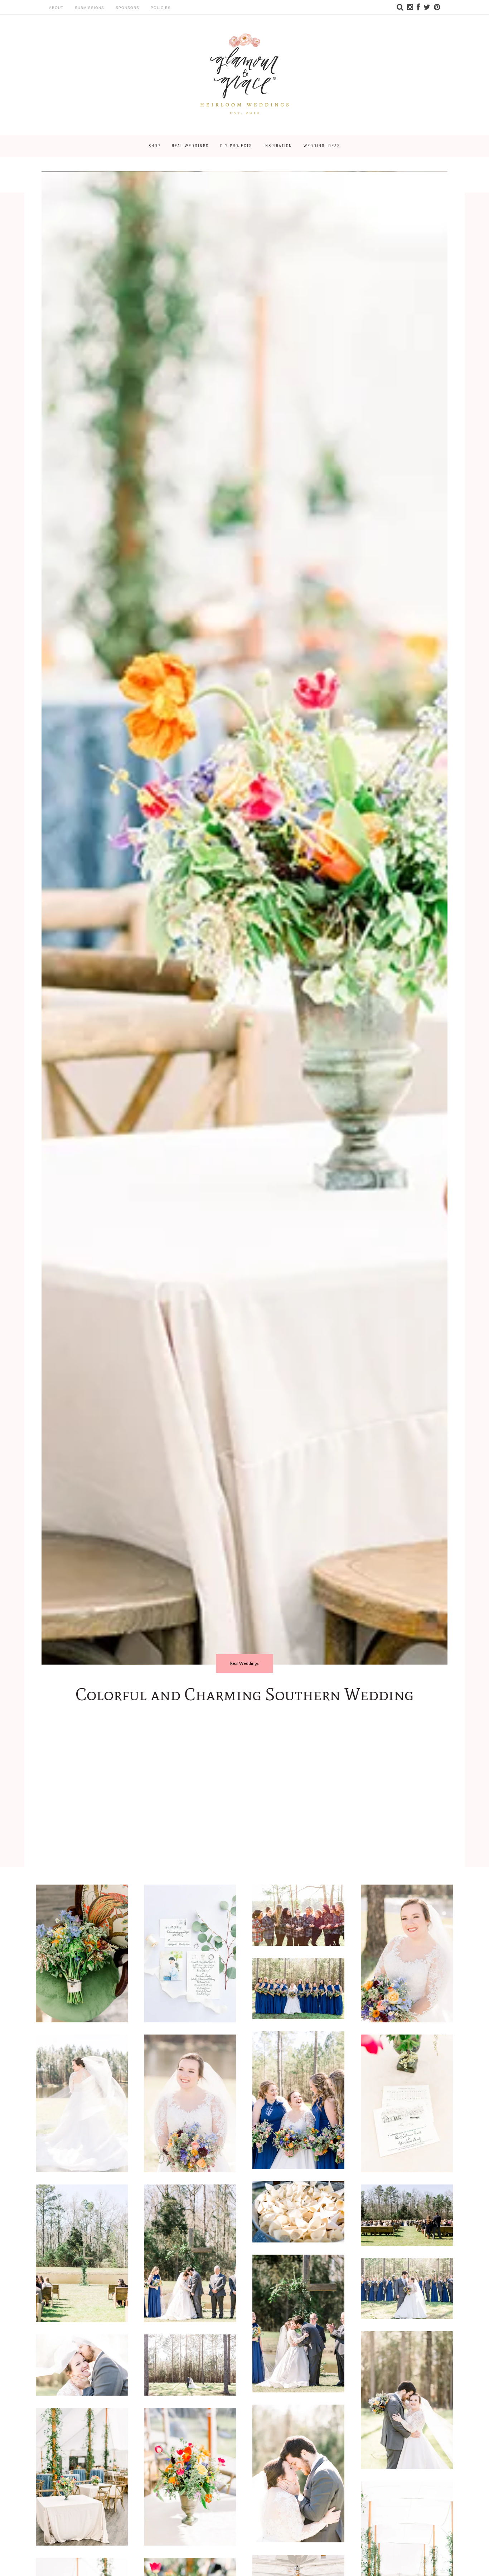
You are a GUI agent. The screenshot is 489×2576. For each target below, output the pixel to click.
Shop (154, 146)
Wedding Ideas (322, 146)
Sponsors (127, 8)
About (56, 8)
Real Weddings (190, 146)
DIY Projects (236, 146)
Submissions (89, 8)
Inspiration (278, 146)
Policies (161, 8)
